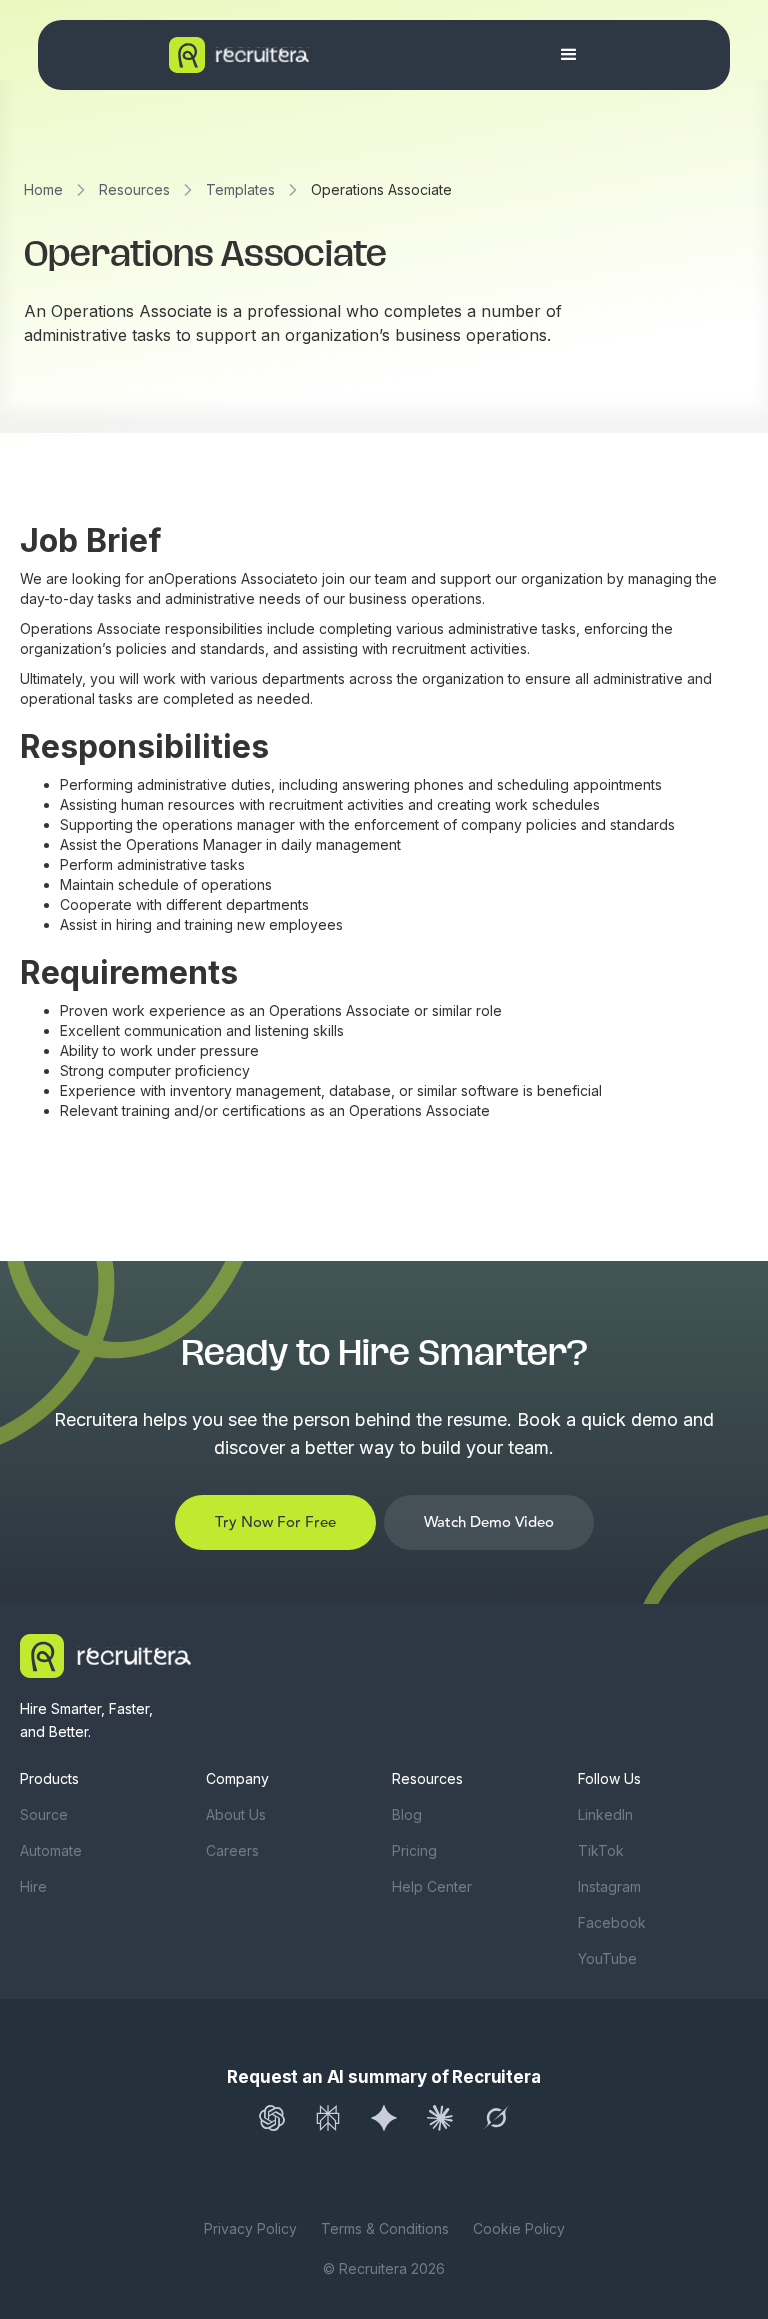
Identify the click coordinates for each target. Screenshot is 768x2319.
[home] (299, 55)
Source (44, 1814)
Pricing (414, 1850)
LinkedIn (605, 1814)
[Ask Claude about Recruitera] (440, 2118)
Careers (232, 1850)
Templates (240, 189)
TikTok (601, 1850)
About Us (236, 1814)
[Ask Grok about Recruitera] (496, 2118)
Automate (51, 1850)
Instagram (609, 1886)
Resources (134, 189)
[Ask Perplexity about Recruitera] (328, 2118)
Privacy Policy (250, 2228)
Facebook (612, 1922)
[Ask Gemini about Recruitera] (384, 2118)
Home (43, 189)
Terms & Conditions (385, 2228)
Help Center (432, 1886)
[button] (569, 55)
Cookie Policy (519, 2228)
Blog (407, 1814)
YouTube (607, 1958)
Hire (33, 1886)
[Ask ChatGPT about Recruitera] (272, 2118)
